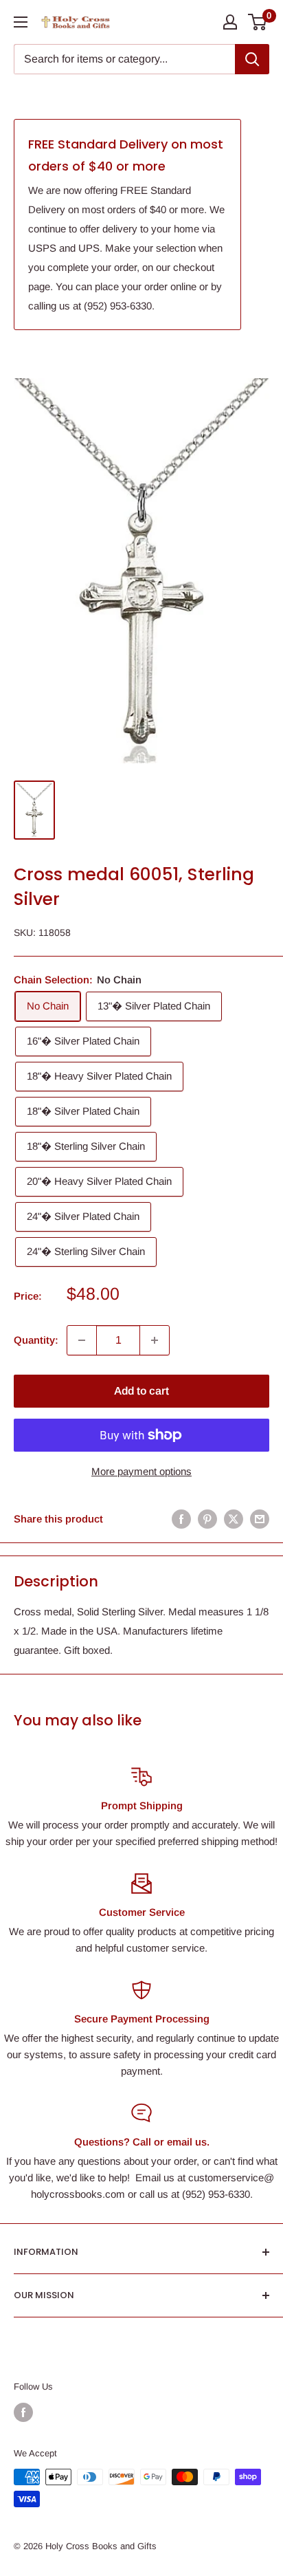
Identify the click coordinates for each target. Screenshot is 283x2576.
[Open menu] (21, 22)
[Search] (252, 59)
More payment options (141, 1471)
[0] (258, 22)
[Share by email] (260, 1519)
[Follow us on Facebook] (23, 2412)
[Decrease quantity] (82, 1340)
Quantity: (36, 1340)
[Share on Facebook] (181, 1519)
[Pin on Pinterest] (207, 1519)
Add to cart (141, 1391)
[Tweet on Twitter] (234, 1519)
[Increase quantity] (155, 1340)
